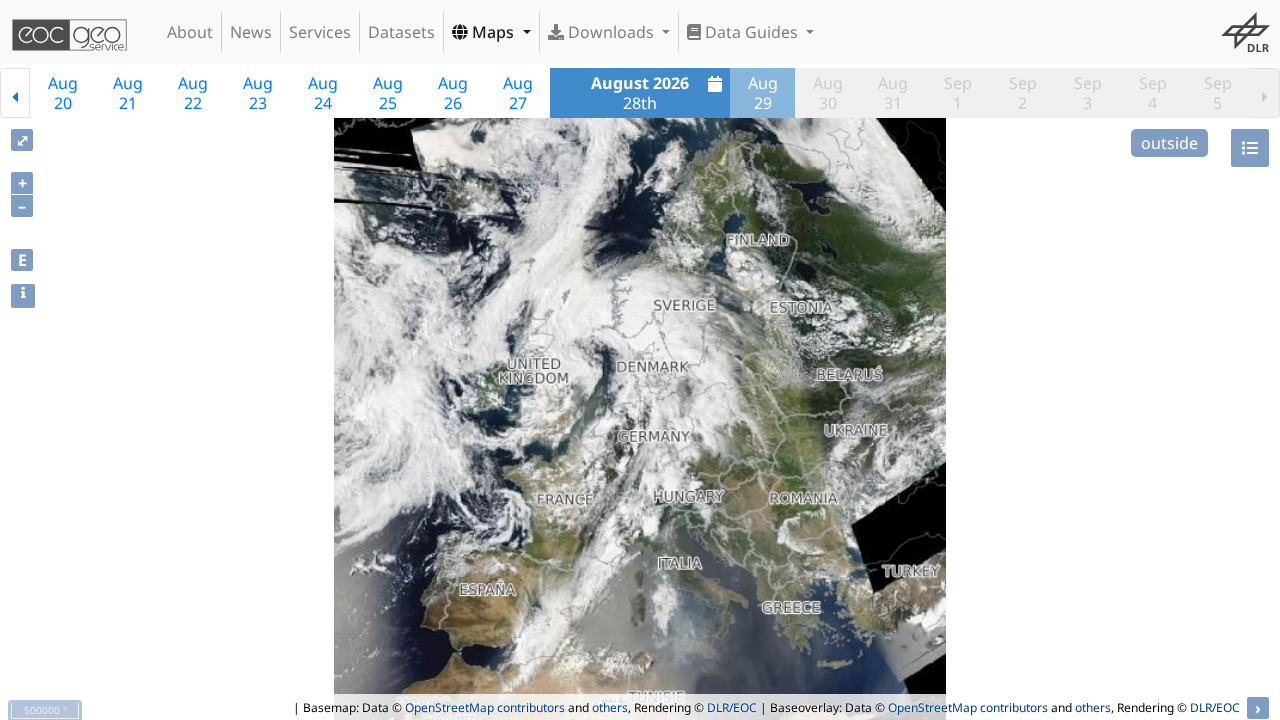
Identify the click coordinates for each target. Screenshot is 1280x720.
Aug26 (453, 93)
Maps (493, 32)
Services (320, 32)
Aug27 (518, 93)
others (610, 707)
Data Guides (751, 32)
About (190, 32)
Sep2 (1023, 93)
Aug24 (323, 93)
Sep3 (1088, 93)
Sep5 (1218, 93)
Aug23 (258, 93)
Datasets (401, 32)
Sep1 (958, 93)
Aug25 (388, 93)
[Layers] (1250, 148)
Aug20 (63, 93)
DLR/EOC (732, 707)
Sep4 (1153, 93)
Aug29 (763, 93)
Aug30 (828, 93)
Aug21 (128, 93)
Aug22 (193, 93)
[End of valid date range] (1265, 93)
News (251, 32)
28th (640, 93)
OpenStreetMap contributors (485, 707)
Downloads (611, 32)
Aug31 (893, 93)
